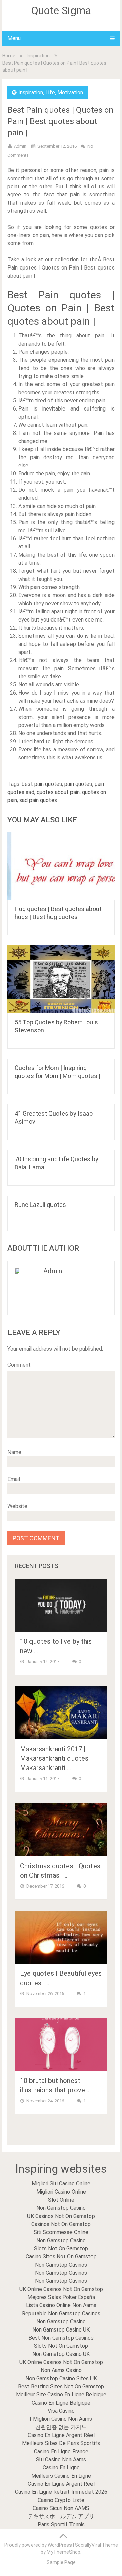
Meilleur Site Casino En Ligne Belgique (61, 2395)
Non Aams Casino (61, 2370)
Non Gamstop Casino (61, 2208)
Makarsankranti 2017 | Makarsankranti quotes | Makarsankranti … (56, 1758)
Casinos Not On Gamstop (61, 2224)
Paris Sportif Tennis (61, 2524)
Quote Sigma (61, 10)
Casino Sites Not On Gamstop (61, 2257)
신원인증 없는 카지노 (61, 2427)
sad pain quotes (38, 800)
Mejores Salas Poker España (61, 2297)
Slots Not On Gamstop (61, 2249)
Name (14, 1452)
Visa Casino (61, 2411)
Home (9, 56)
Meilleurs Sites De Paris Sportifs (61, 2443)
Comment (19, 1365)
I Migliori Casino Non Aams (61, 2419)
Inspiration (38, 56)
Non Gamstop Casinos (61, 2265)
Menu (14, 38)
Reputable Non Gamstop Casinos (61, 2313)
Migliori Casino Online (61, 2192)
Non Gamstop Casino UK (61, 2330)
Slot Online (61, 2200)
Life (50, 92)
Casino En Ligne (61, 2468)
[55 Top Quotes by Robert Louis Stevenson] (61, 979)
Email (14, 1479)
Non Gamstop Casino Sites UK (61, 2378)
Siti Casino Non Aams (61, 2460)
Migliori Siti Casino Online (61, 2184)
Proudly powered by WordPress (38, 2545)
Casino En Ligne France (61, 2451)
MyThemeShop (64, 2552)
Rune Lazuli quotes (40, 1205)
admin (20, 146)
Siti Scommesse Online (61, 2232)
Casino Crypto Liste (61, 2500)
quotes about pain (58, 792)
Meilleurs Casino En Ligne (61, 2476)
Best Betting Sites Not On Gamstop (61, 2386)
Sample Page (61, 2562)
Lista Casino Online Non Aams (61, 2305)
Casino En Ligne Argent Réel (61, 2435)
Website (17, 1506)
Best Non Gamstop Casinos (61, 2338)
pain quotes (78, 784)
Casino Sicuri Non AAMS (61, 2508)
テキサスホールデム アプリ (61, 2516)
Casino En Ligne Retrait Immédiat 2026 (61, 2492)
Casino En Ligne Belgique (61, 2403)
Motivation (70, 92)
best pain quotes (42, 784)
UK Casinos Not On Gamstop (61, 2216)
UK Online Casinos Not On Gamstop (61, 2289)
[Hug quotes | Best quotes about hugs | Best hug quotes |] (61, 866)
